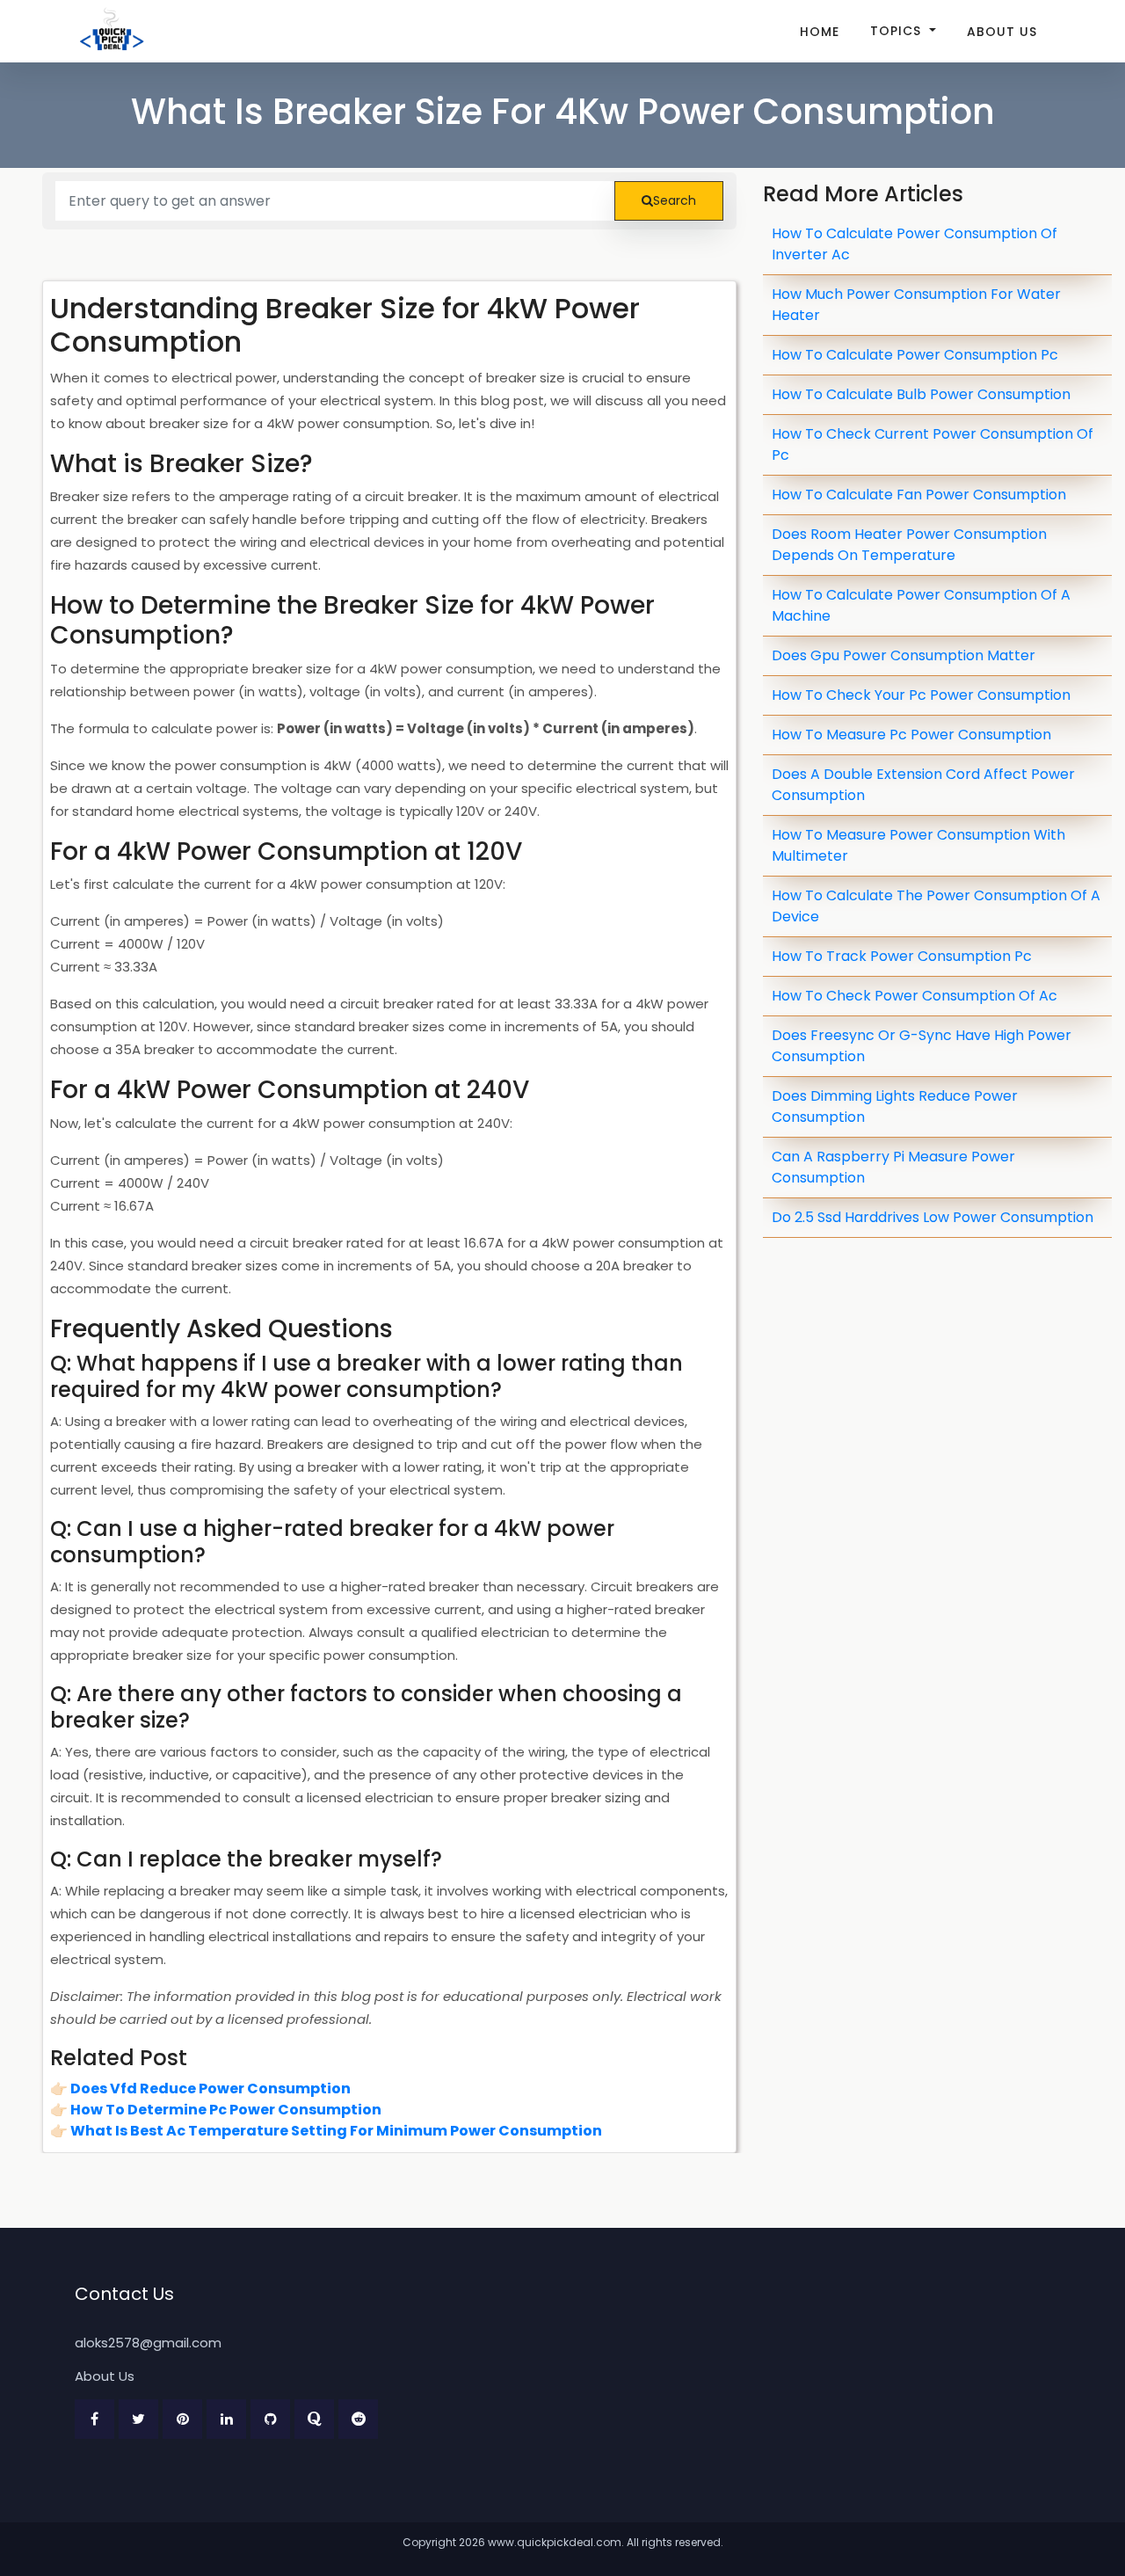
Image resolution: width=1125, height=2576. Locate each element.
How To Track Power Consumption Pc (902, 956)
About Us (1002, 32)
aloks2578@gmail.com (148, 2343)
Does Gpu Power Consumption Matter (904, 655)
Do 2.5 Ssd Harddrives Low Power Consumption (933, 1217)
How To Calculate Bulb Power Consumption (921, 394)
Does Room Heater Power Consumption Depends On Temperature (909, 545)
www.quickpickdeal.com (555, 2542)
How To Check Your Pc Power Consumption (921, 695)
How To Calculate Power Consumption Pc (915, 355)
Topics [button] (898, 31)
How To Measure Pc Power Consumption (911, 735)
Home (820, 32)
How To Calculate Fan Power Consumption (919, 495)
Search (675, 200)
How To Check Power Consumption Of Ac (915, 996)
